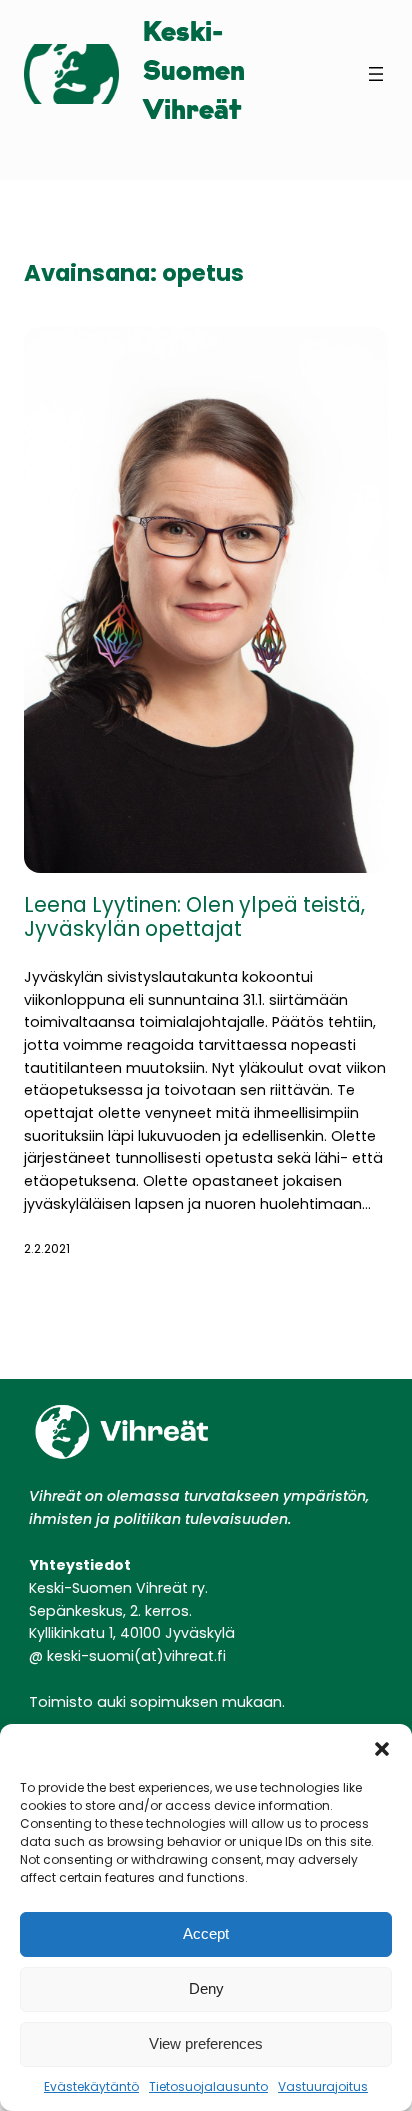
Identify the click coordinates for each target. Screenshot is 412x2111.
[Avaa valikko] (376, 74)
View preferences (206, 2043)
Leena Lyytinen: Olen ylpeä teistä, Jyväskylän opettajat (194, 917)
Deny (206, 1988)
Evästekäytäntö (91, 2086)
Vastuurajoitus (323, 2086)
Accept (206, 1933)
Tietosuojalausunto (208, 2086)
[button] (382, 1749)
